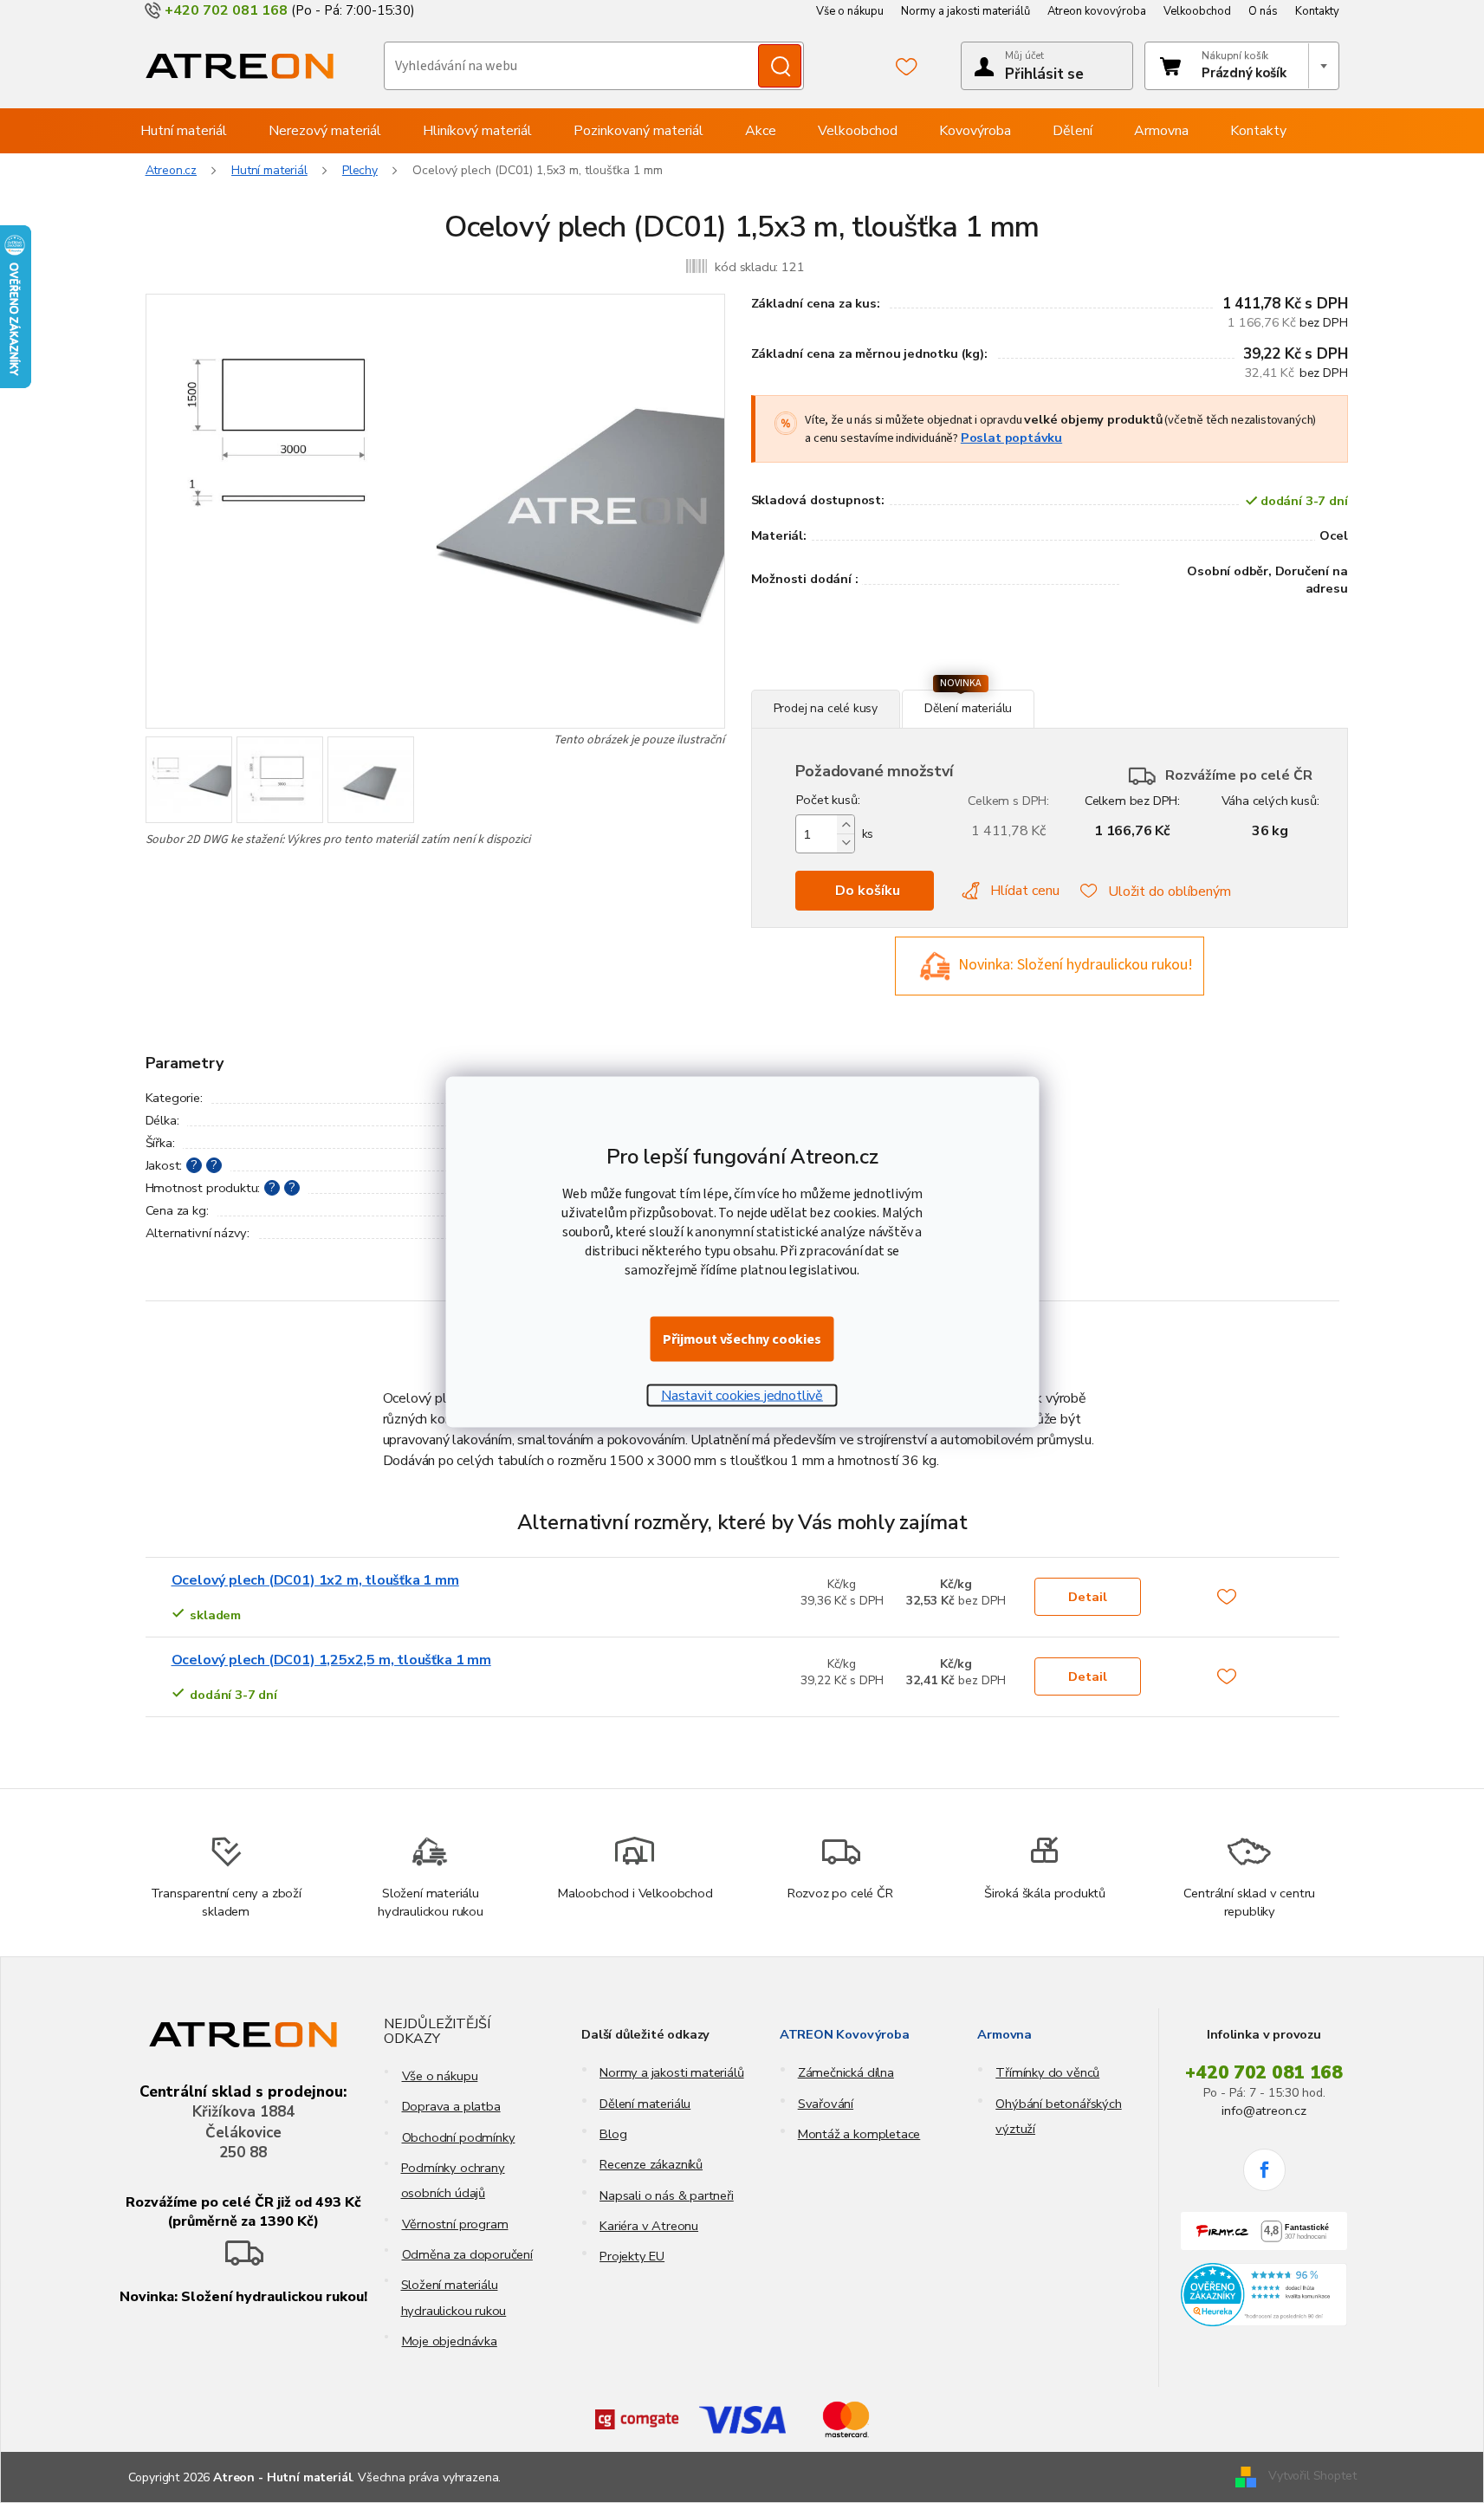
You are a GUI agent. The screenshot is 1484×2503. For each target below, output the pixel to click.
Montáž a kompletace (859, 2134)
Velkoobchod (1197, 11)
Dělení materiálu (645, 2104)
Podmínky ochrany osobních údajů (453, 2180)
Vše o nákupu (850, 11)
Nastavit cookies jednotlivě (742, 1395)
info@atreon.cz (1264, 2111)
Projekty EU (632, 2256)
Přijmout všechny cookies (742, 1339)
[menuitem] (184, 131)
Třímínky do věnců (1047, 2072)
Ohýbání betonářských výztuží (1058, 2116)
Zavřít (846, 681)
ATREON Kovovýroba (845, 2034)
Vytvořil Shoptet (1312, 2477)
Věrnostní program (455, 2224)
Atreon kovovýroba (1097, 11)
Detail (1088, 1597)
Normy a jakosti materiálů (966, 11)
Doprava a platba (451, 2106)
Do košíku (868, 891)
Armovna (1004, 2034)
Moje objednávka (450, 2341)
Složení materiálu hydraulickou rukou (454, 2297)
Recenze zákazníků (651, 2164)
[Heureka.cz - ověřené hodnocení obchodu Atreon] (1264, 2295)
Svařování (826, 2104)
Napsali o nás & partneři (667, 2195)
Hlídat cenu (1025, 891)
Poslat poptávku (1011, 438)
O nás (1263, 11)
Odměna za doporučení (467, 2254)
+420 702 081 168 (1264, 2072)
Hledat (780, 66)
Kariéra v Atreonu (649, 2226)
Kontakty (1317, 11)
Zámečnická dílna (846, 2072)
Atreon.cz (172, 170)
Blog (613, 2134)
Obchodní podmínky (459, 2137)
